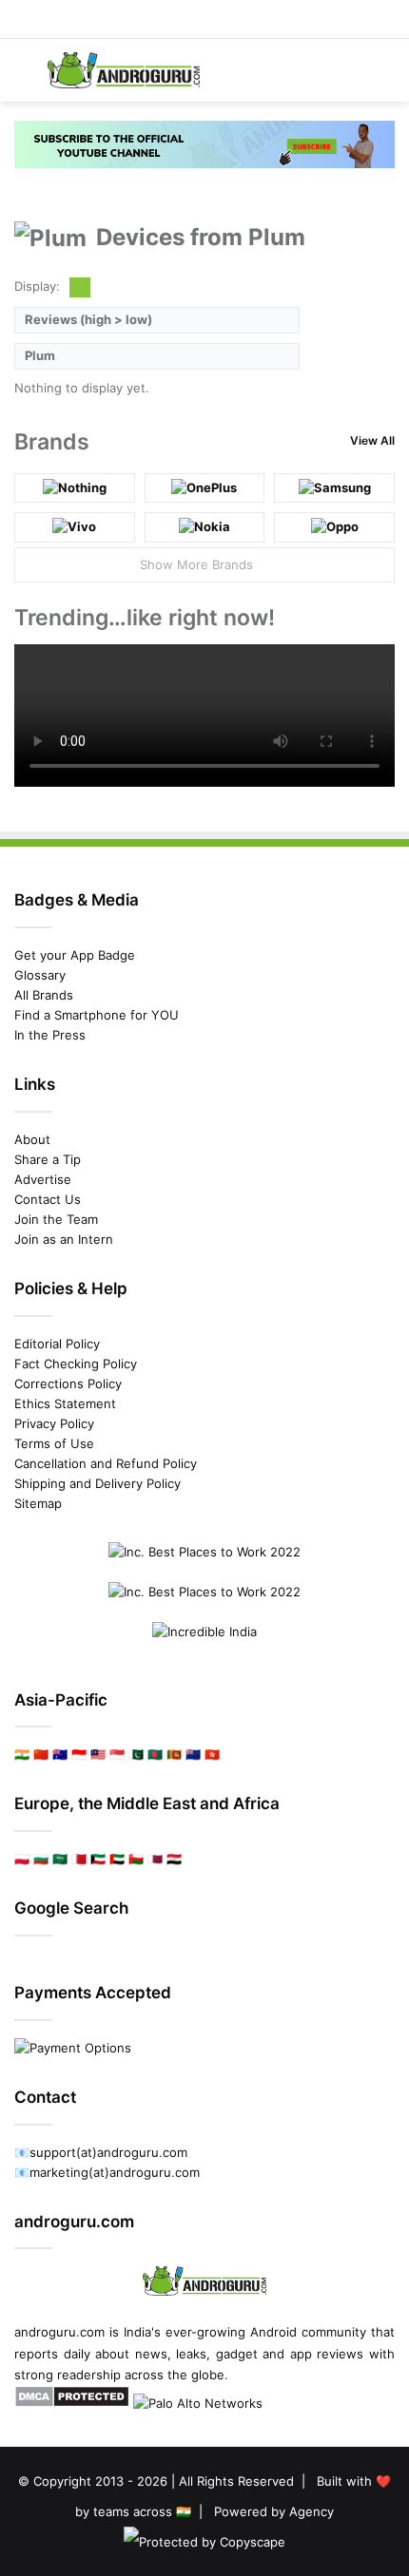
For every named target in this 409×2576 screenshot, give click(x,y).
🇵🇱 (22, 1859)
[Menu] (24, 77)
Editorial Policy (57, 1344)
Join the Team (56, 1219)
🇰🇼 (98, 1859)
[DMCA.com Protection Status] (72, 2403)
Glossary (40, 975)
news (151, 2354)
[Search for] (385, 77)
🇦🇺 (60, 1754)
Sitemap (38, 1503)
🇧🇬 (41, 1859)
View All (372, 440)
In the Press (50, 1035)
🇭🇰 (212, 1754)
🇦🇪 (117, 1859)
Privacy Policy (54, 1423)
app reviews (327, 2354)
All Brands (44, 995)
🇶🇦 (155, 1859)
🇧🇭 (79, 1859)
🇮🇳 (22, 1754)
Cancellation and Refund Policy (106, 1463)
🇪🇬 (174, 1859)
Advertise (43, 1179)
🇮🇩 (79, 1754)
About (32, 1139)
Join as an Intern (64, 1239)
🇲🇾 (98, 1754)
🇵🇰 (136, 1754)
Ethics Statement (65, 1403)
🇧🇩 (155, 1754)
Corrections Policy (68, 1383)
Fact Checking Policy (76, 1364)
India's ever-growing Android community (245, 2332)
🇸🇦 (60, 1859)
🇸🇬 (117, 1754)
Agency (312, 2511)
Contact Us (48, 1199)
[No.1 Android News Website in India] (124, 70)
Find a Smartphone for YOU (97, 1015)
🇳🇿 (193, 1754)
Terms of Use (54, 1443)
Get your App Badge (75, 955)
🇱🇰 (174, 1754)
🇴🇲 (136, 1859)
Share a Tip (48, 1159)
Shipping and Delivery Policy (97, 1483)
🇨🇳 (41, 1754)
